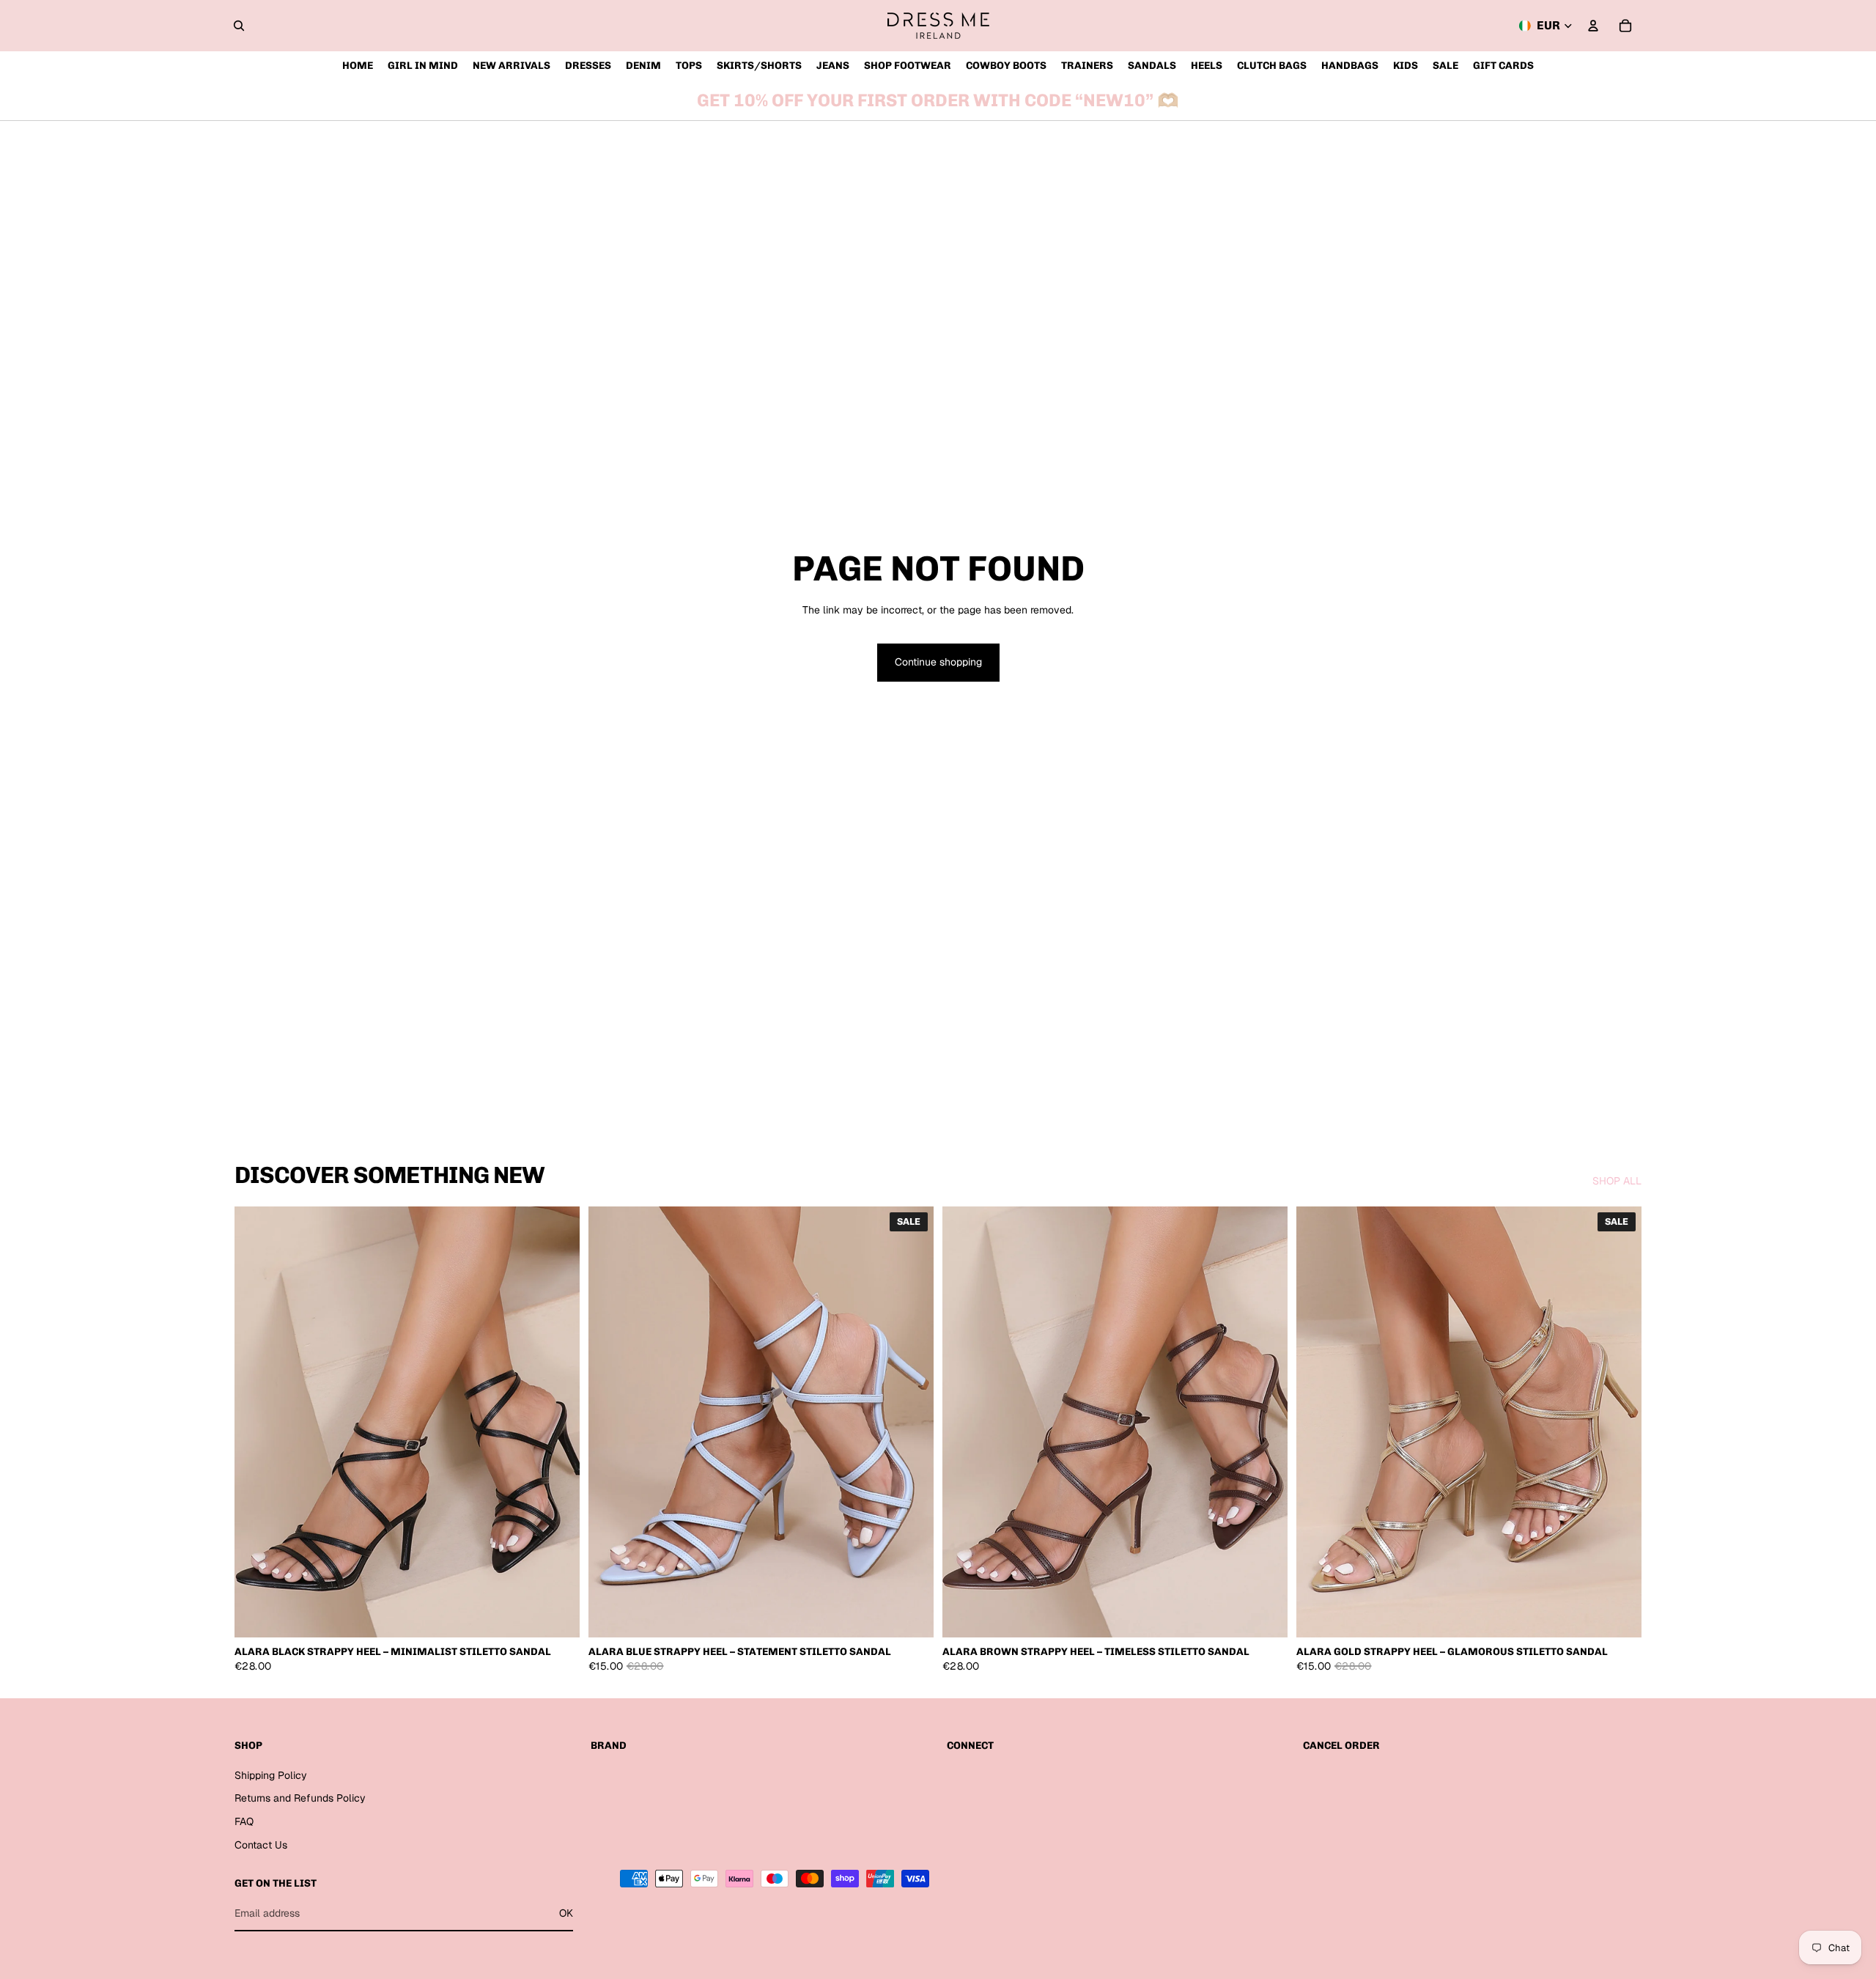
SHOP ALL (1617, 1181)
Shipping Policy (271, 1775)
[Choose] (557, 1615)
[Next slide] (558, 1422)
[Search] (239, 26)
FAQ (244, 1821)
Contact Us (261, 1845)
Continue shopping (938, 662)
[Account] (1593, 26)
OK (566, 1913)
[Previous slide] (256, 1422)
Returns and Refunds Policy (300, 1798)
